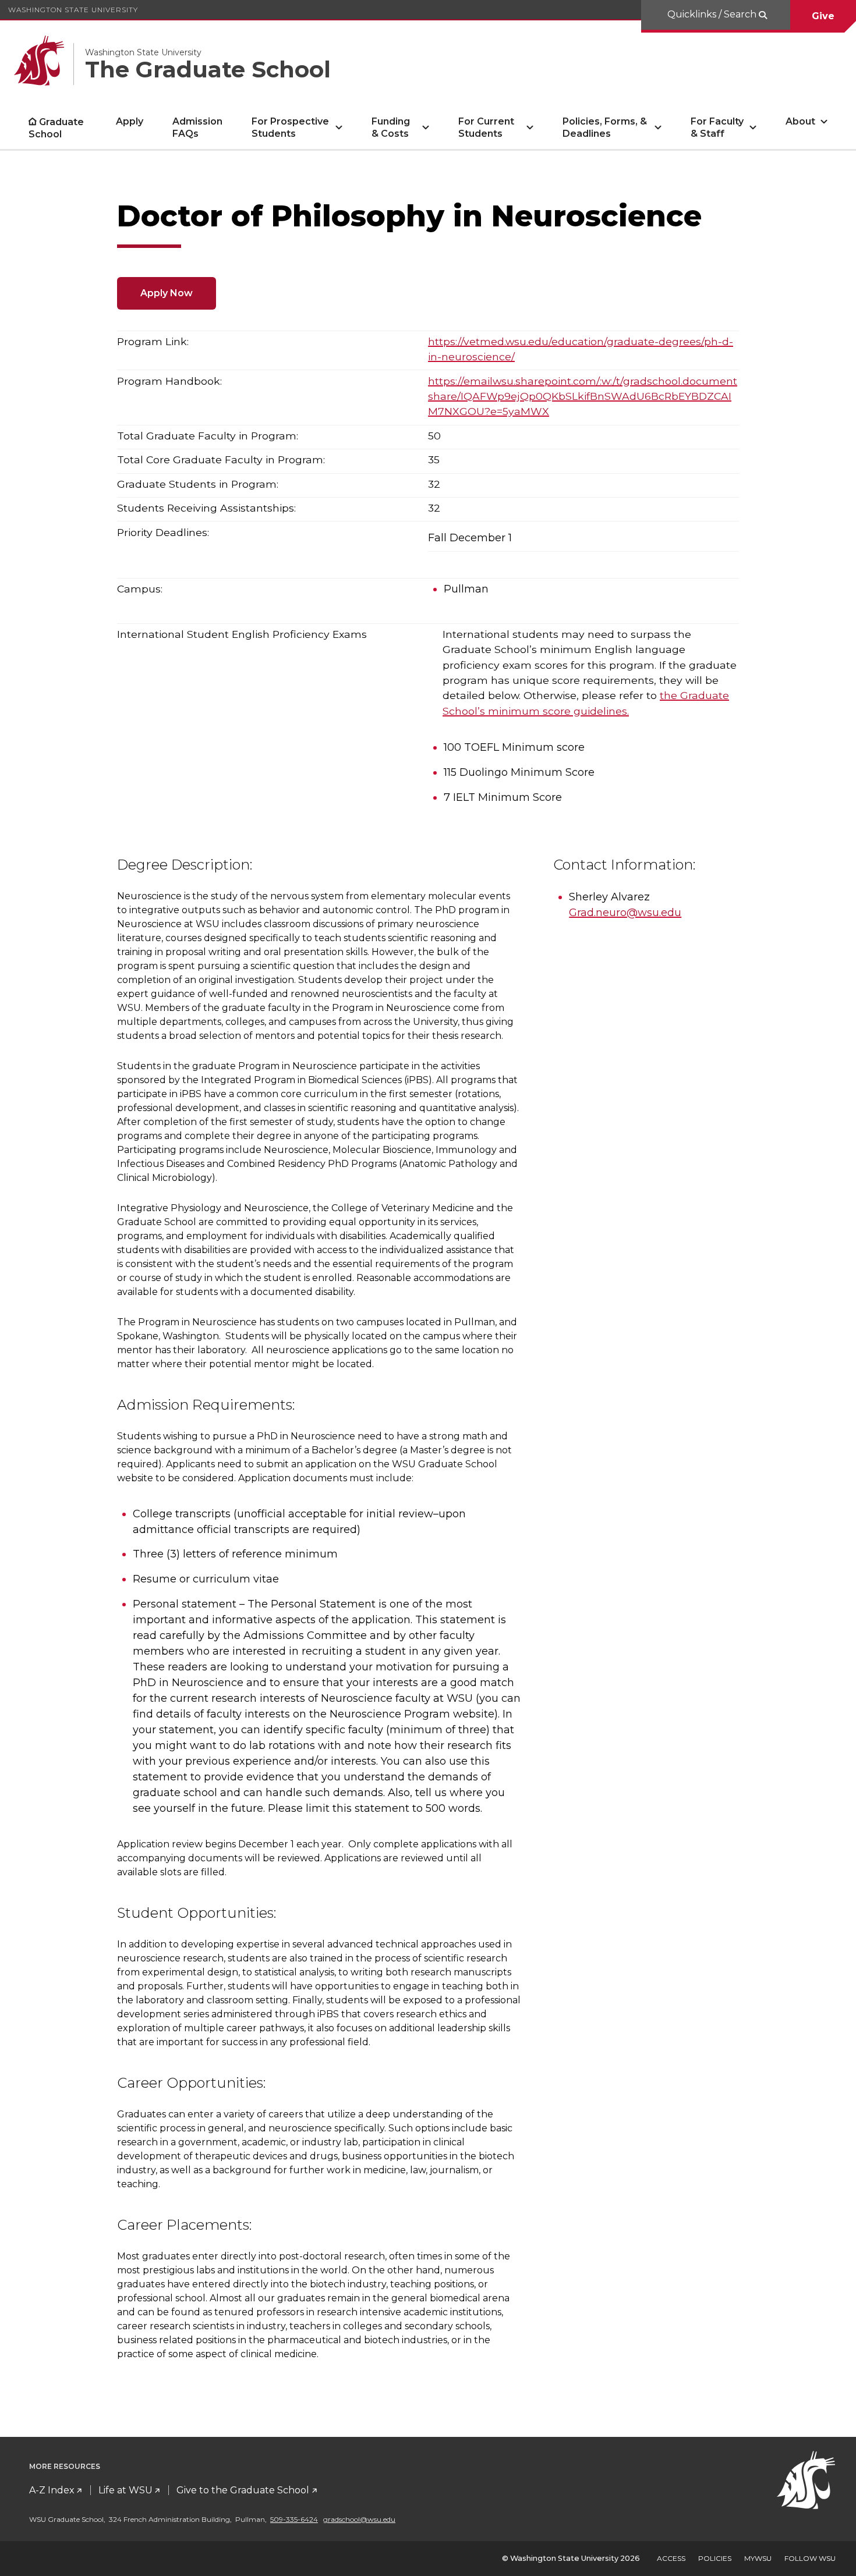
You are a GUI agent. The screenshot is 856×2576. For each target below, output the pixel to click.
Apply (130, 121)
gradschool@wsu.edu (359, 2519)
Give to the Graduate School (243, 2490)
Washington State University (73, 10)
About (800, 121)
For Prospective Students (290, 127)
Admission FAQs (197, 127)
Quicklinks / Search (713, 14)
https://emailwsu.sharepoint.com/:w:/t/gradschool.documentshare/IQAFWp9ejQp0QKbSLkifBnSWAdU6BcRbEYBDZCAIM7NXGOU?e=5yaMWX (583, 396)
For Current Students (486, 127)
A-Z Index (52, 2490)
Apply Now (167, 293)
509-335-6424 (294, 2519)
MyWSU (758, 2558)
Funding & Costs (391, 127)
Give (823, 16)
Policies (715, 2558)
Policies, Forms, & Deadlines (605, 127)
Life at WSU (125, 2490)
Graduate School (56, 128)
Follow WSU (810, 2558)
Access (671, 2558)
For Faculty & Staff (717, 127)
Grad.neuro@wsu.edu (625, 913)
